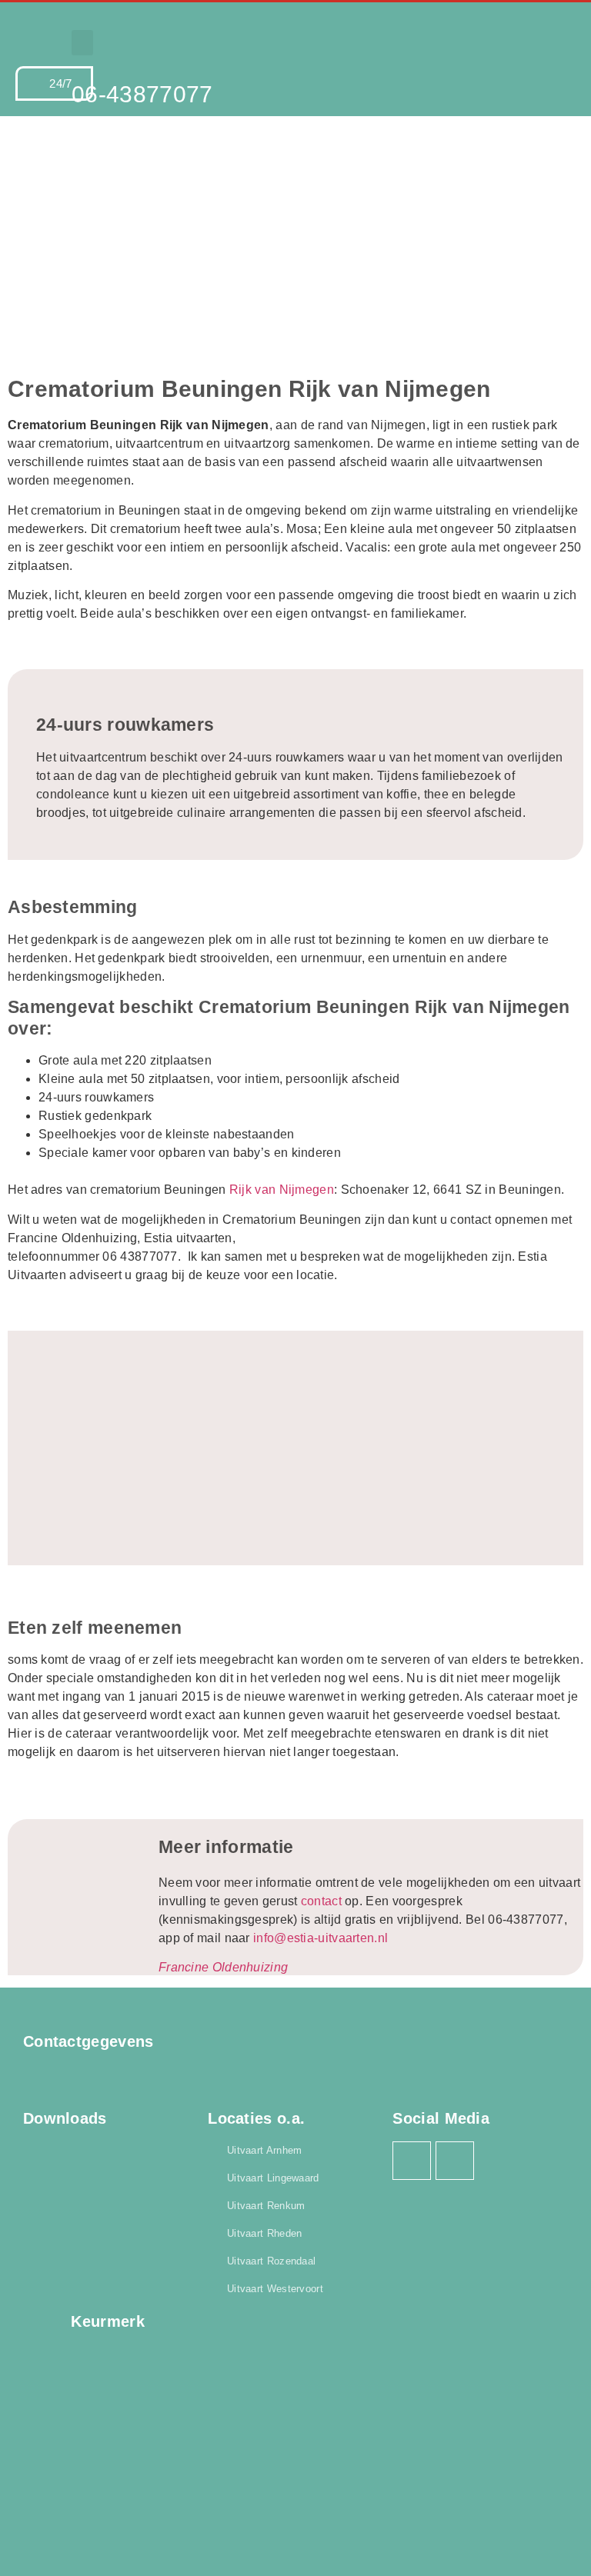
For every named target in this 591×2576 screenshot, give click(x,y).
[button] (82, 43)
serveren (406, 1660)
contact (321, 1901)
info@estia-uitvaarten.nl (321, 1938)
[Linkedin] (455, 2161)
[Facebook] (412, 2161)
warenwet (316, 1696)
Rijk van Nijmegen (282, 1190)
